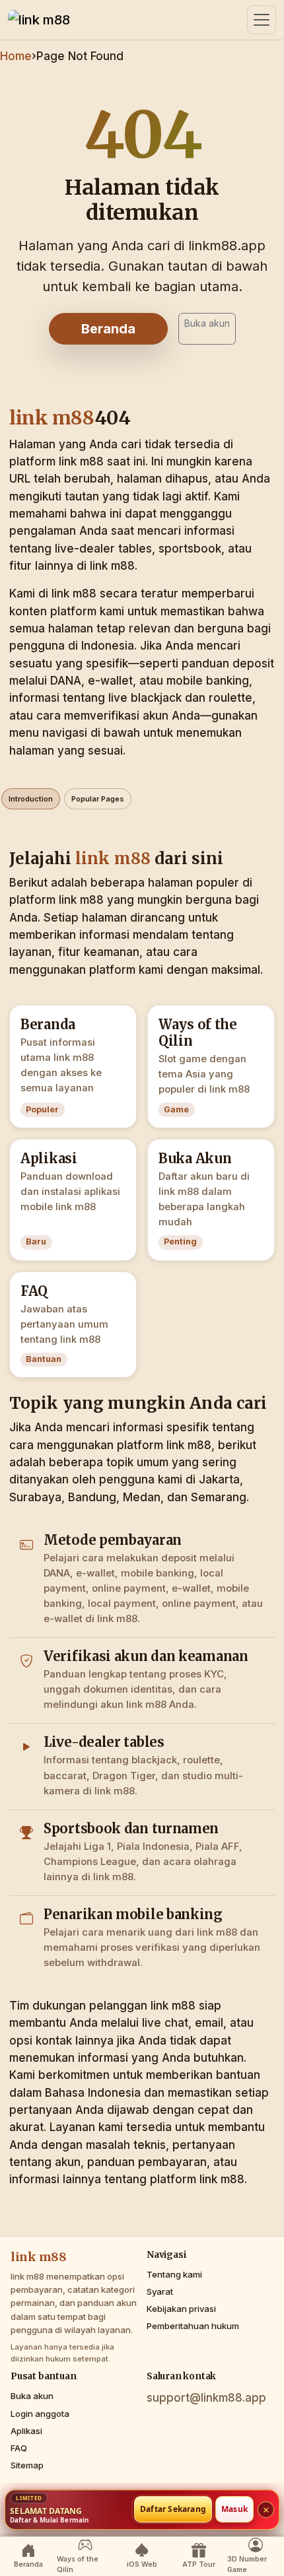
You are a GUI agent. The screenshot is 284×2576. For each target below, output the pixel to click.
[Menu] (262, 20)
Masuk (234, 2510)
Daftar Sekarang (173, 2510)
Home (16, 56)
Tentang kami (174, 2274)
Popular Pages (98, 799)
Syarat (160, 2291)
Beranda (108, 329)
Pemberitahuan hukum (193, 2326)
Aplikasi (26, 2431)
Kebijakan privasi (181, 2309)
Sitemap (27, 2465)
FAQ (19, 2448)
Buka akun (207, 323)
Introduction (31, 799)
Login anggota (40, 2414)
